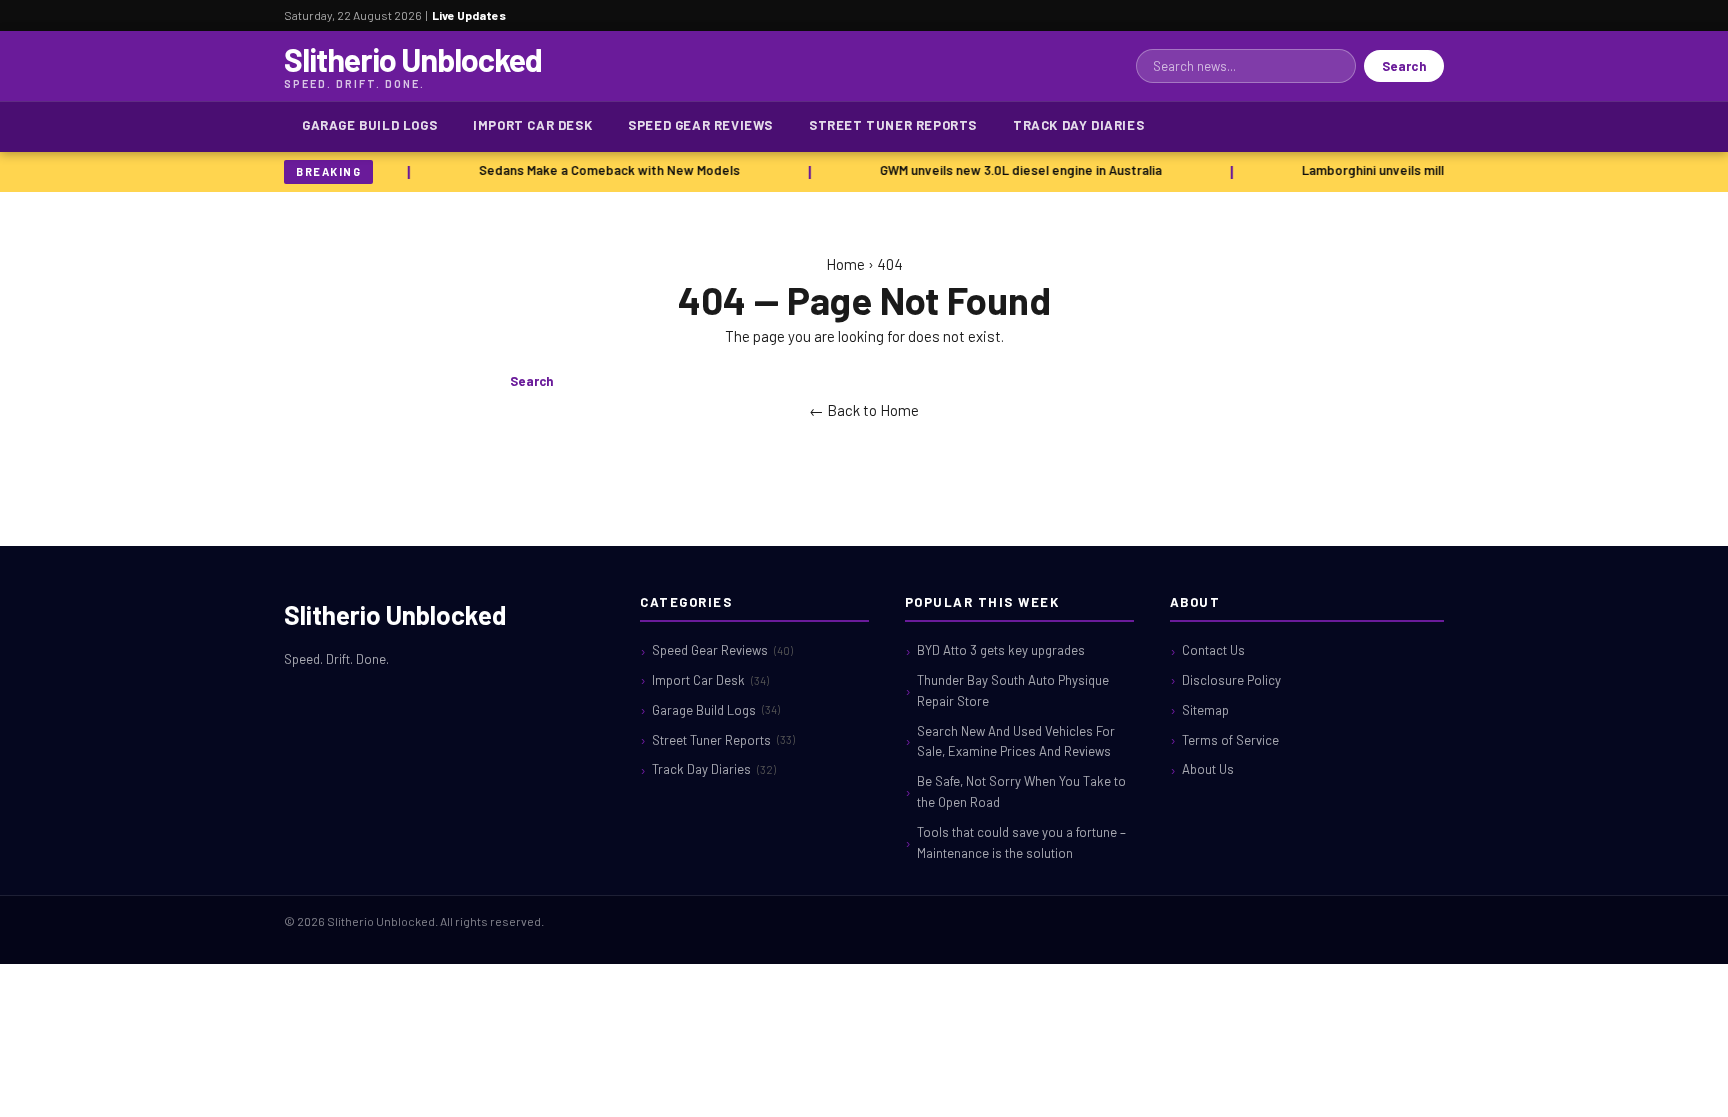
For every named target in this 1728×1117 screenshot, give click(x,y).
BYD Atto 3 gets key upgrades (1001, 650)
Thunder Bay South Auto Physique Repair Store (1013, 690)
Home (845, 264)
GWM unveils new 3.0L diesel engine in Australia (1015, 170)
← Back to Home (864, 410)
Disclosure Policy (1231, 680)
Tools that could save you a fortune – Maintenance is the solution (1021, 842)
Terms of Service (1230, 740)
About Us (1208, 769)
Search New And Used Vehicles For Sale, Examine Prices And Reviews (1016, 741)
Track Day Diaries (1078, 125)
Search (1404, 66)
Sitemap (1205, 710)
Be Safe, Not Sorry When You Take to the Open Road (1021, 791)
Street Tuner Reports (893, 125)
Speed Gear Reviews (700, 125)
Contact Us (1213, 650)
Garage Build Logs (369, 125)
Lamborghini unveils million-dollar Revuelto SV (1434, 170)
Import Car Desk (532, 125)
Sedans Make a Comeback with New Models (603, 170)
